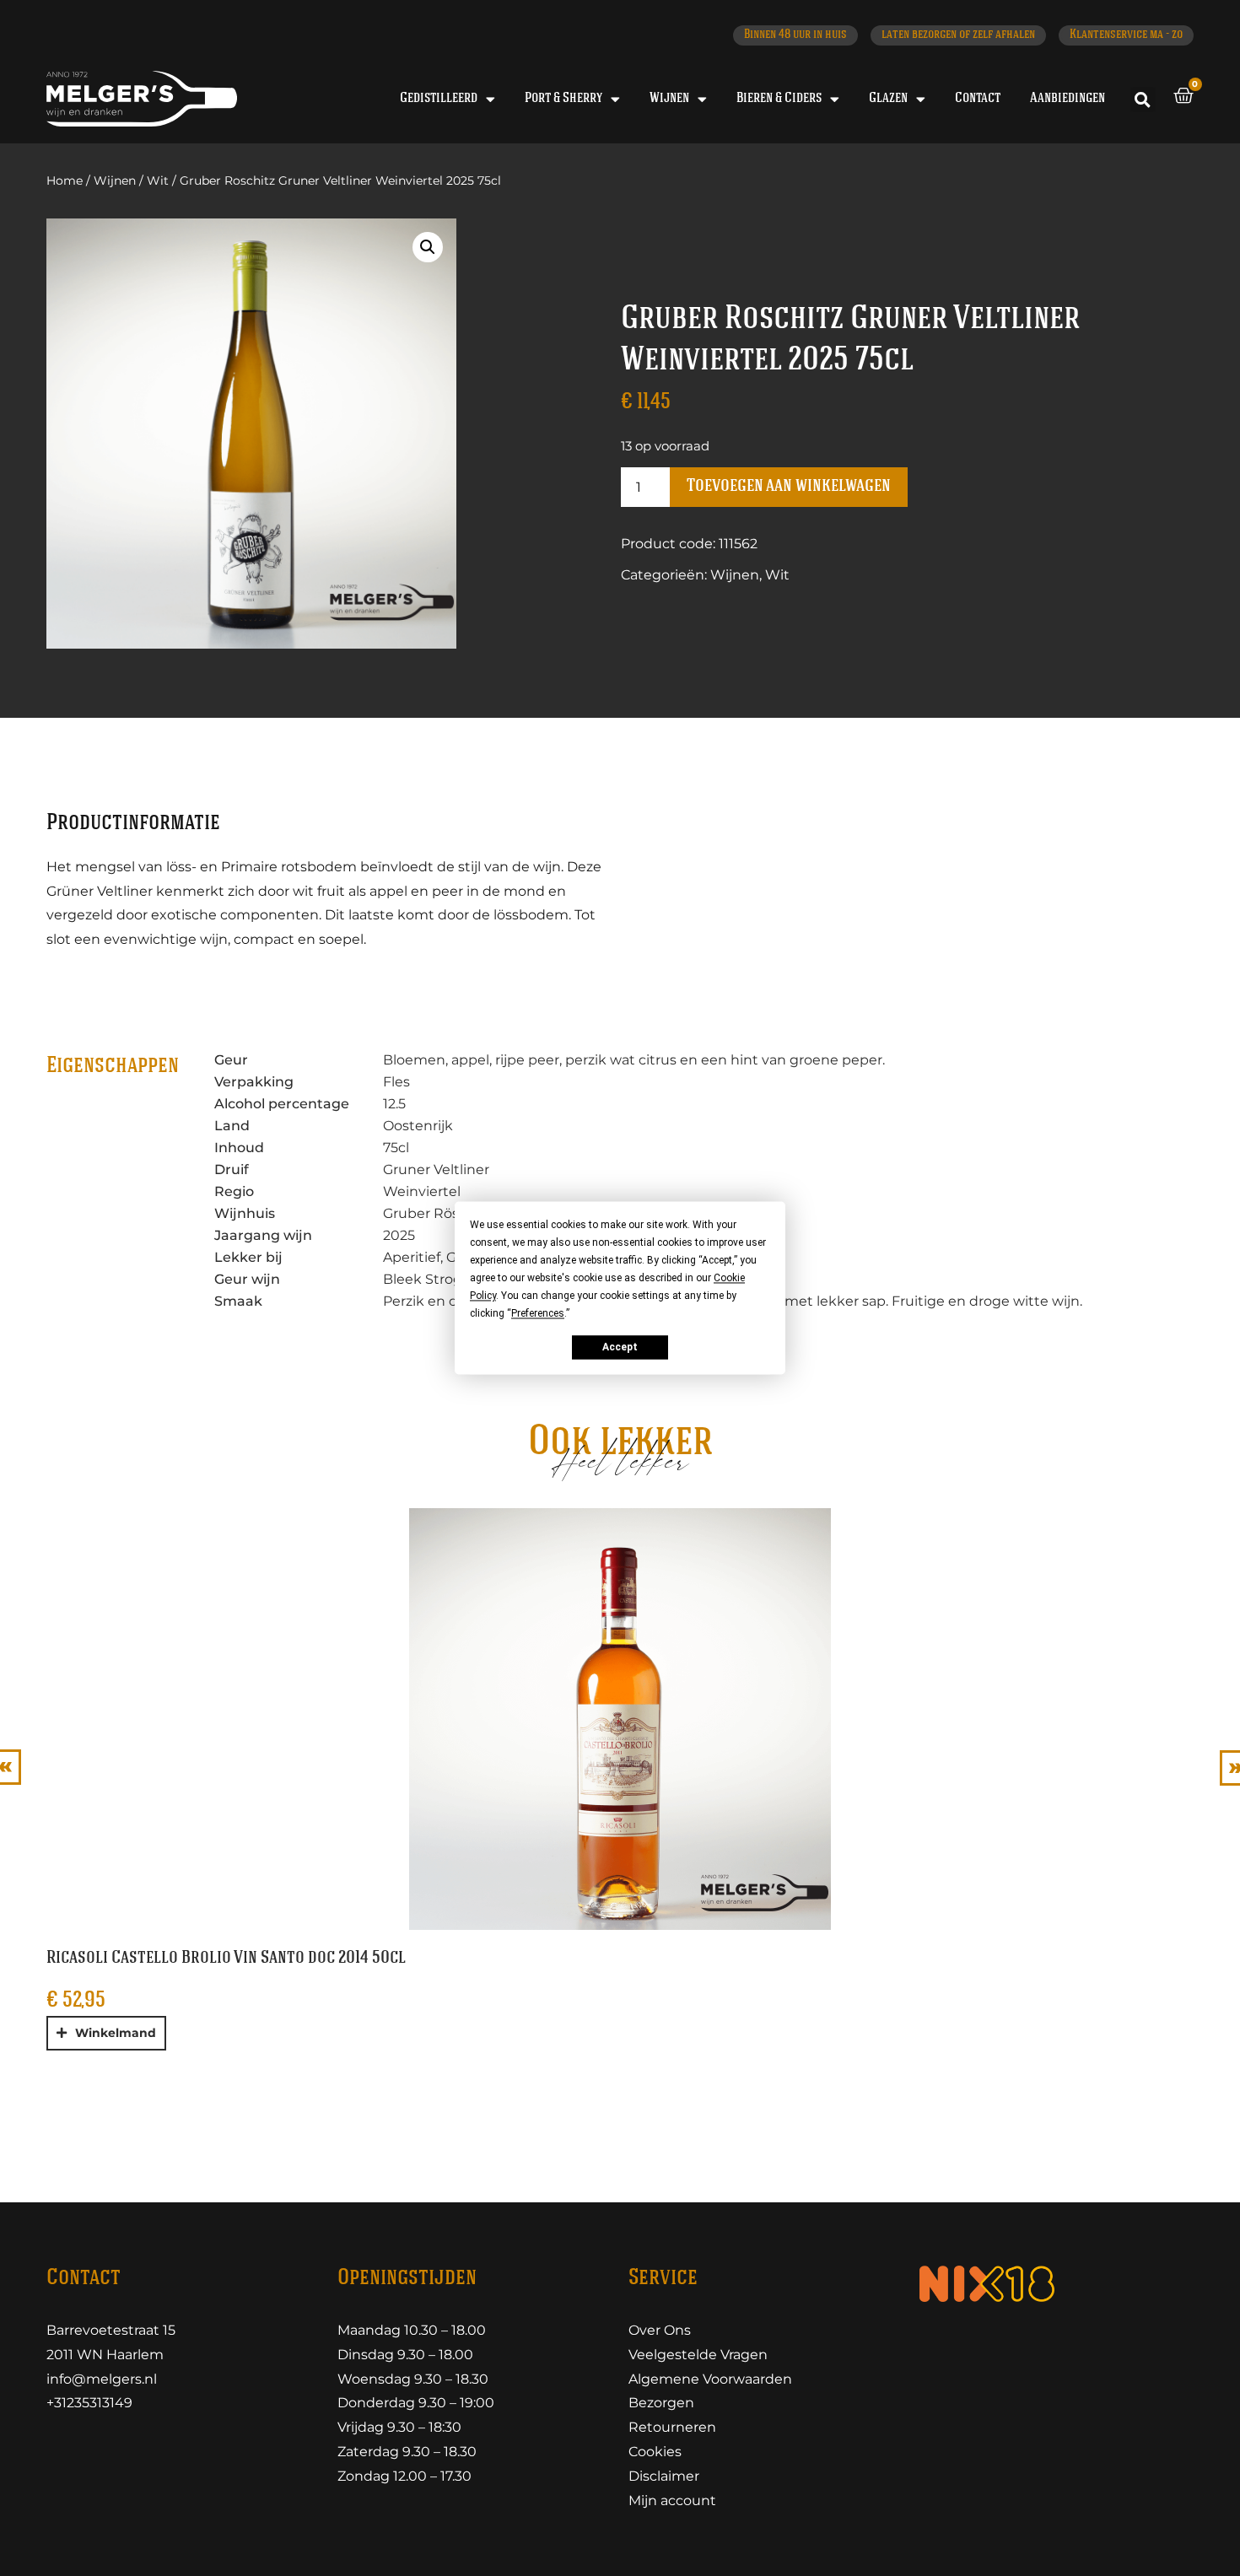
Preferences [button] (538, 1313)
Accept (620, 1347)
